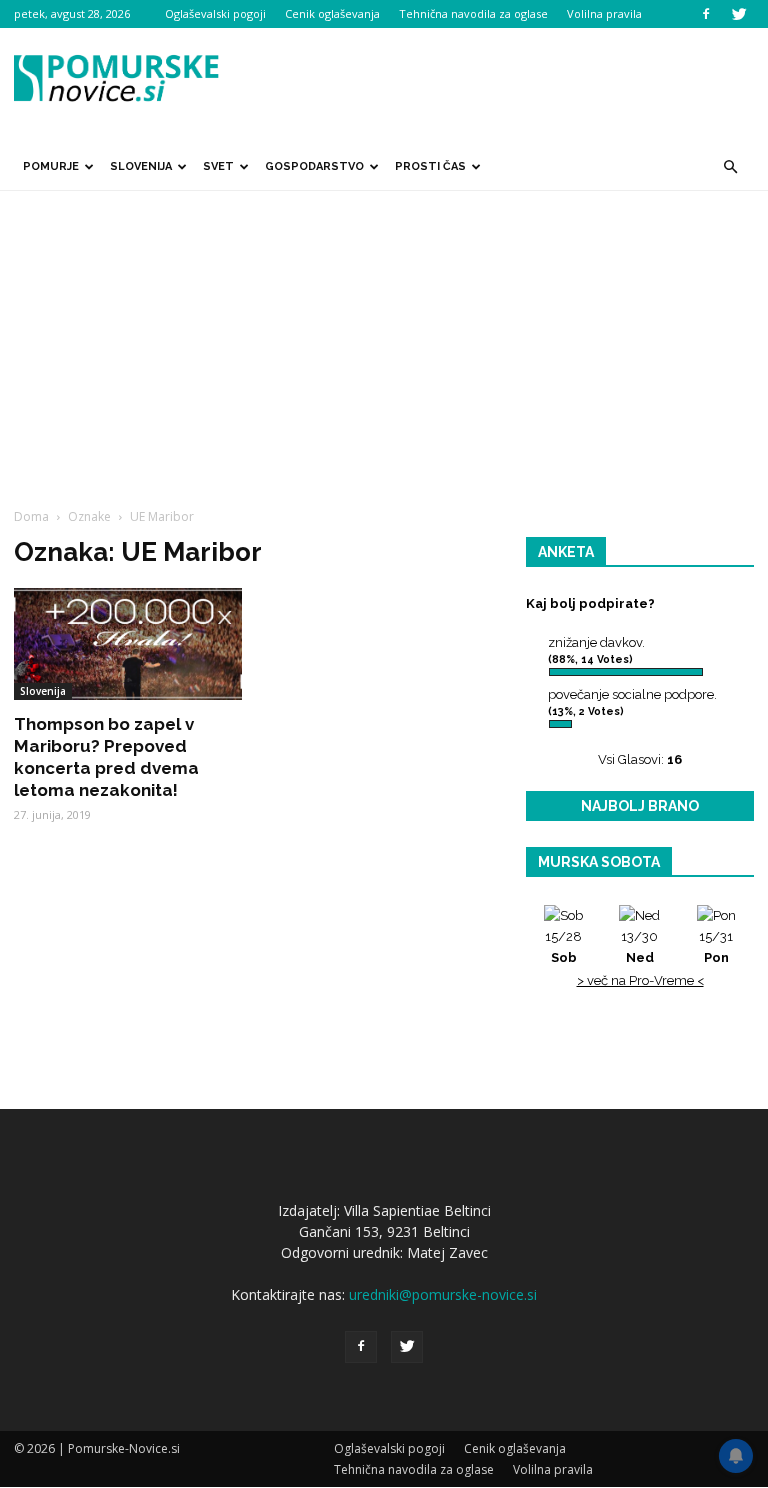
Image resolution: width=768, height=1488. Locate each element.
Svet (218, 166)
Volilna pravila (604, 13)
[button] (730, 167)
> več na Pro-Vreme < (640, 980)
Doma (31, 516)
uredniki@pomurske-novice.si (443, 1294)
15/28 (563, 947)
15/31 (716, 947)
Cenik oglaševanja (332, 13)
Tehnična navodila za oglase (473, 13)
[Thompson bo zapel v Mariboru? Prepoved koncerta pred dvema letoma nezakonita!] (128, 644)
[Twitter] (739, 14)
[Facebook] (706, 14)
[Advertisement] (384, 341)
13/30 (639, 947)
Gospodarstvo (314, 166)
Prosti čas (430, 166)
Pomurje (51, 166)
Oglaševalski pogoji (215, 13)
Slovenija (141, 166)
